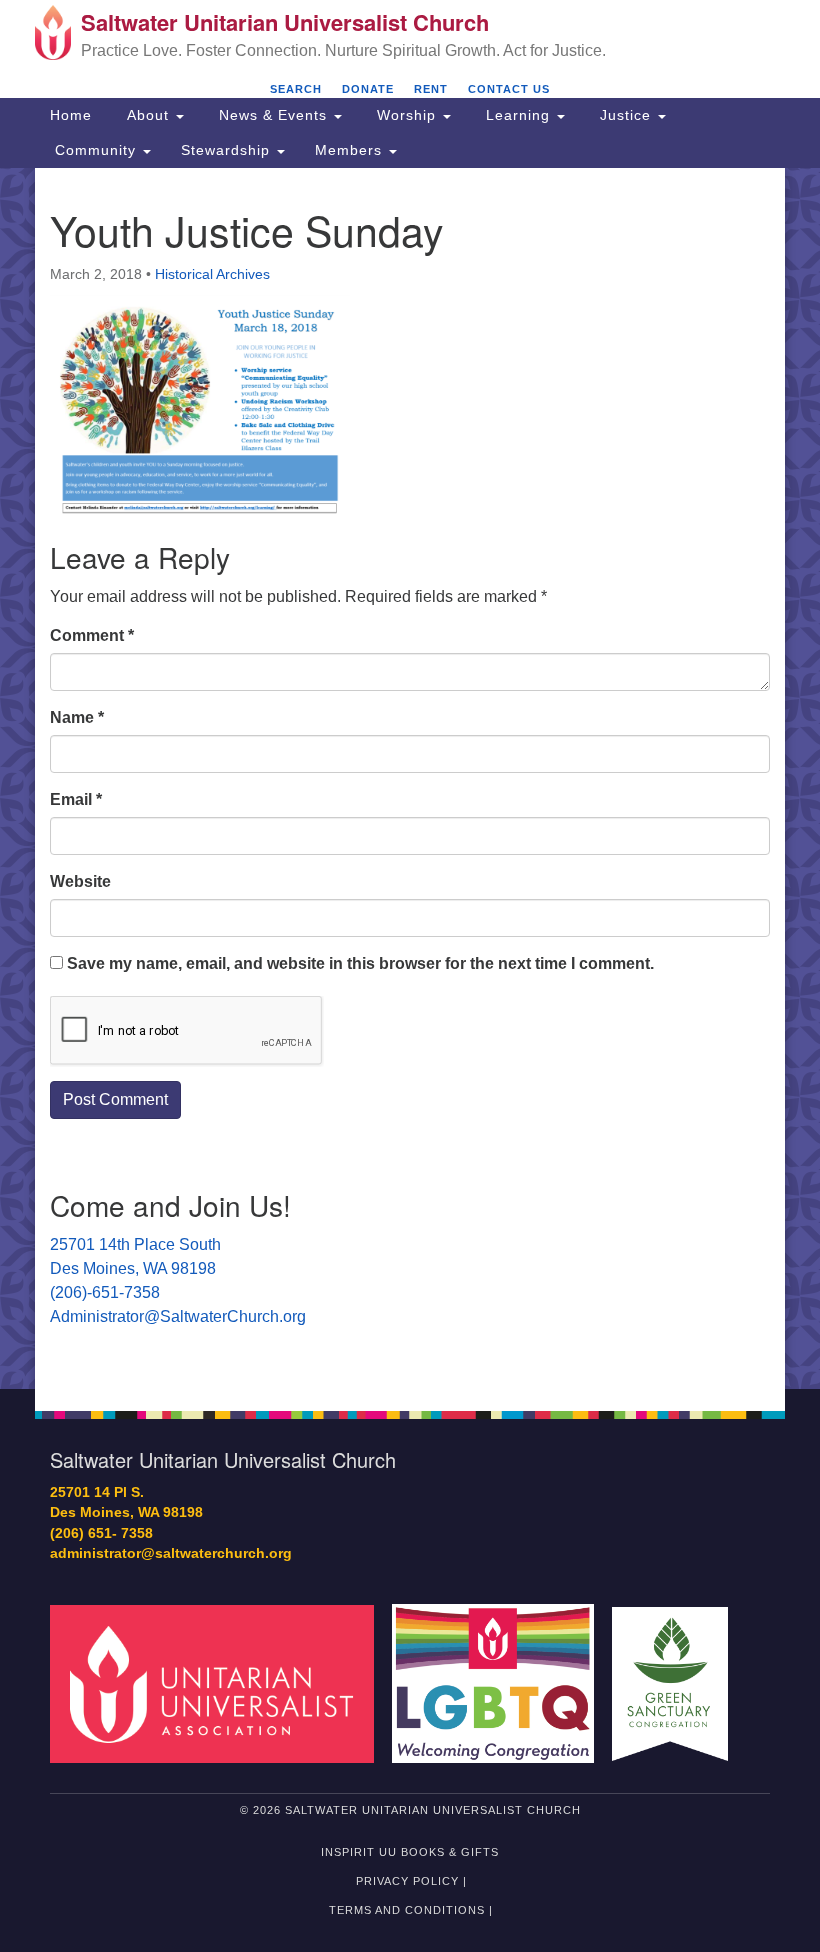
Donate (368, 89)
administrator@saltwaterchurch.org (171, 1553)
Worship (406, 115)
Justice (625, 115)
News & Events (273, 115)
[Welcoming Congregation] (500, 1682)
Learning (518, 115)
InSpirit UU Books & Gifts (410, 1852)
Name (77, 717)
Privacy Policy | (411, 1881)
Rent (431, 89)
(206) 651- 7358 (101, 1533)
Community (95, 150)
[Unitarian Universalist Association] (219, 1682)
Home (71, 115)
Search (296, 89)
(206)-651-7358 (105, 1292)
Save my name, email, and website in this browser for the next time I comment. (360, 963)
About (148, 115)
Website (80, 881)
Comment (92, 635)
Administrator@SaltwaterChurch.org (178, 1316)
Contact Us (509, 89)
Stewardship (228, 150)
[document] (410, 778)
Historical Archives (212, 274)
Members (351, 150)
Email (76, 799)
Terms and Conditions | (411, 1910)
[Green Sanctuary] (677, 1682)
